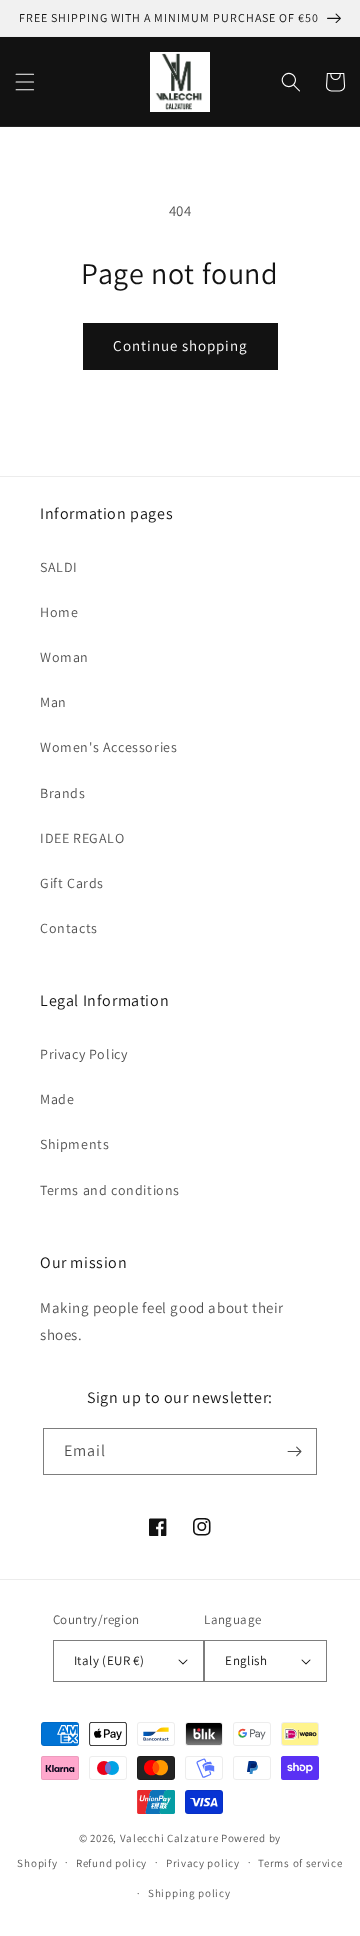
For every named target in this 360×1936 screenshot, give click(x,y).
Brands (63, 793)
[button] (25, 82)
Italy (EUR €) (109, 1660)
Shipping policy (189, 1893)
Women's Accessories (108, 747)
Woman (64, 657)
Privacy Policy (83, 1054)
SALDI (59, 567)
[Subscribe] (294, 1451)
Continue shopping (180, 345)
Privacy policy (203, 1863)
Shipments (74, 1144)
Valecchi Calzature (169, 1838)
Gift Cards (72, 883)
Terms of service (300, 1863)
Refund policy (111, 1863)
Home (59, 612)
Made (57, 1099)
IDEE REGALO (82, 838)
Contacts (69, 928)
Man (53, 702)
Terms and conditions (110, 1190)
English (246, 1660)
